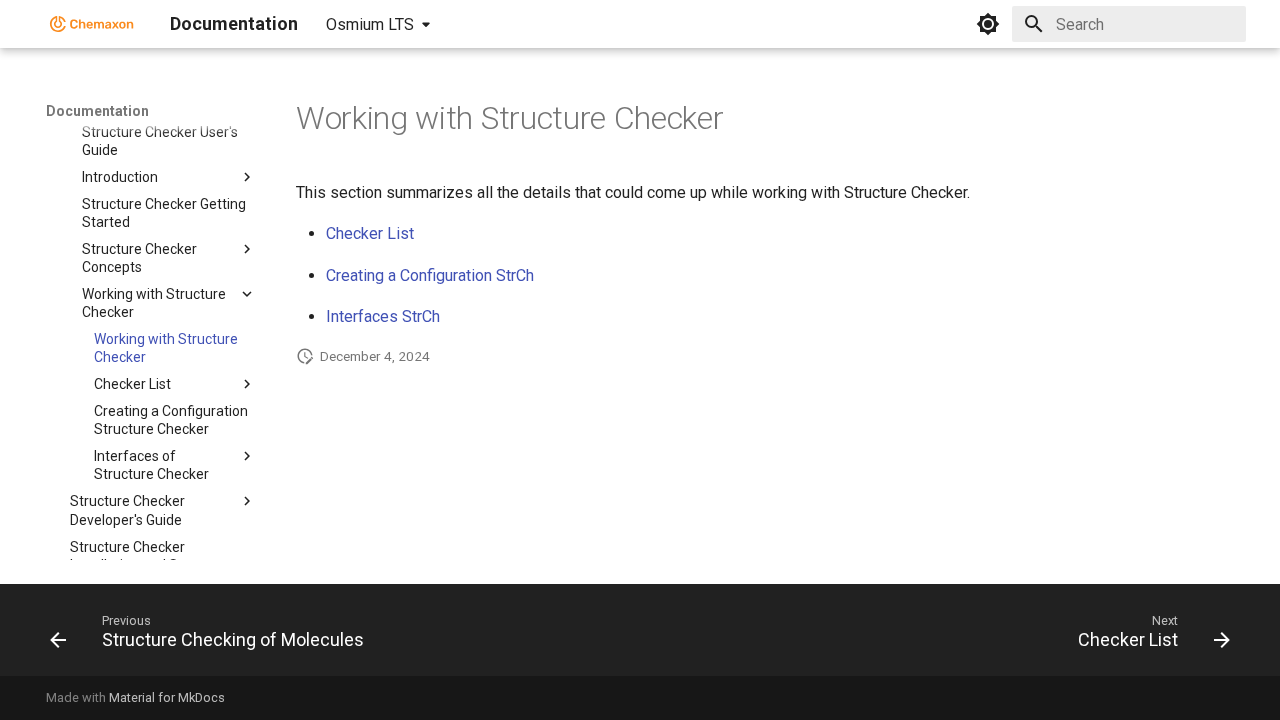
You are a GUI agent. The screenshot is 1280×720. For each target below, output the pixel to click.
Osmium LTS (370, 24)
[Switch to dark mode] (988, 24)
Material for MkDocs (167, 697)
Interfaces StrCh (383, 316)
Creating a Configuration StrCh (430, 275)
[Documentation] (92, 24)
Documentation (97, 111)
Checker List (370, 233)
